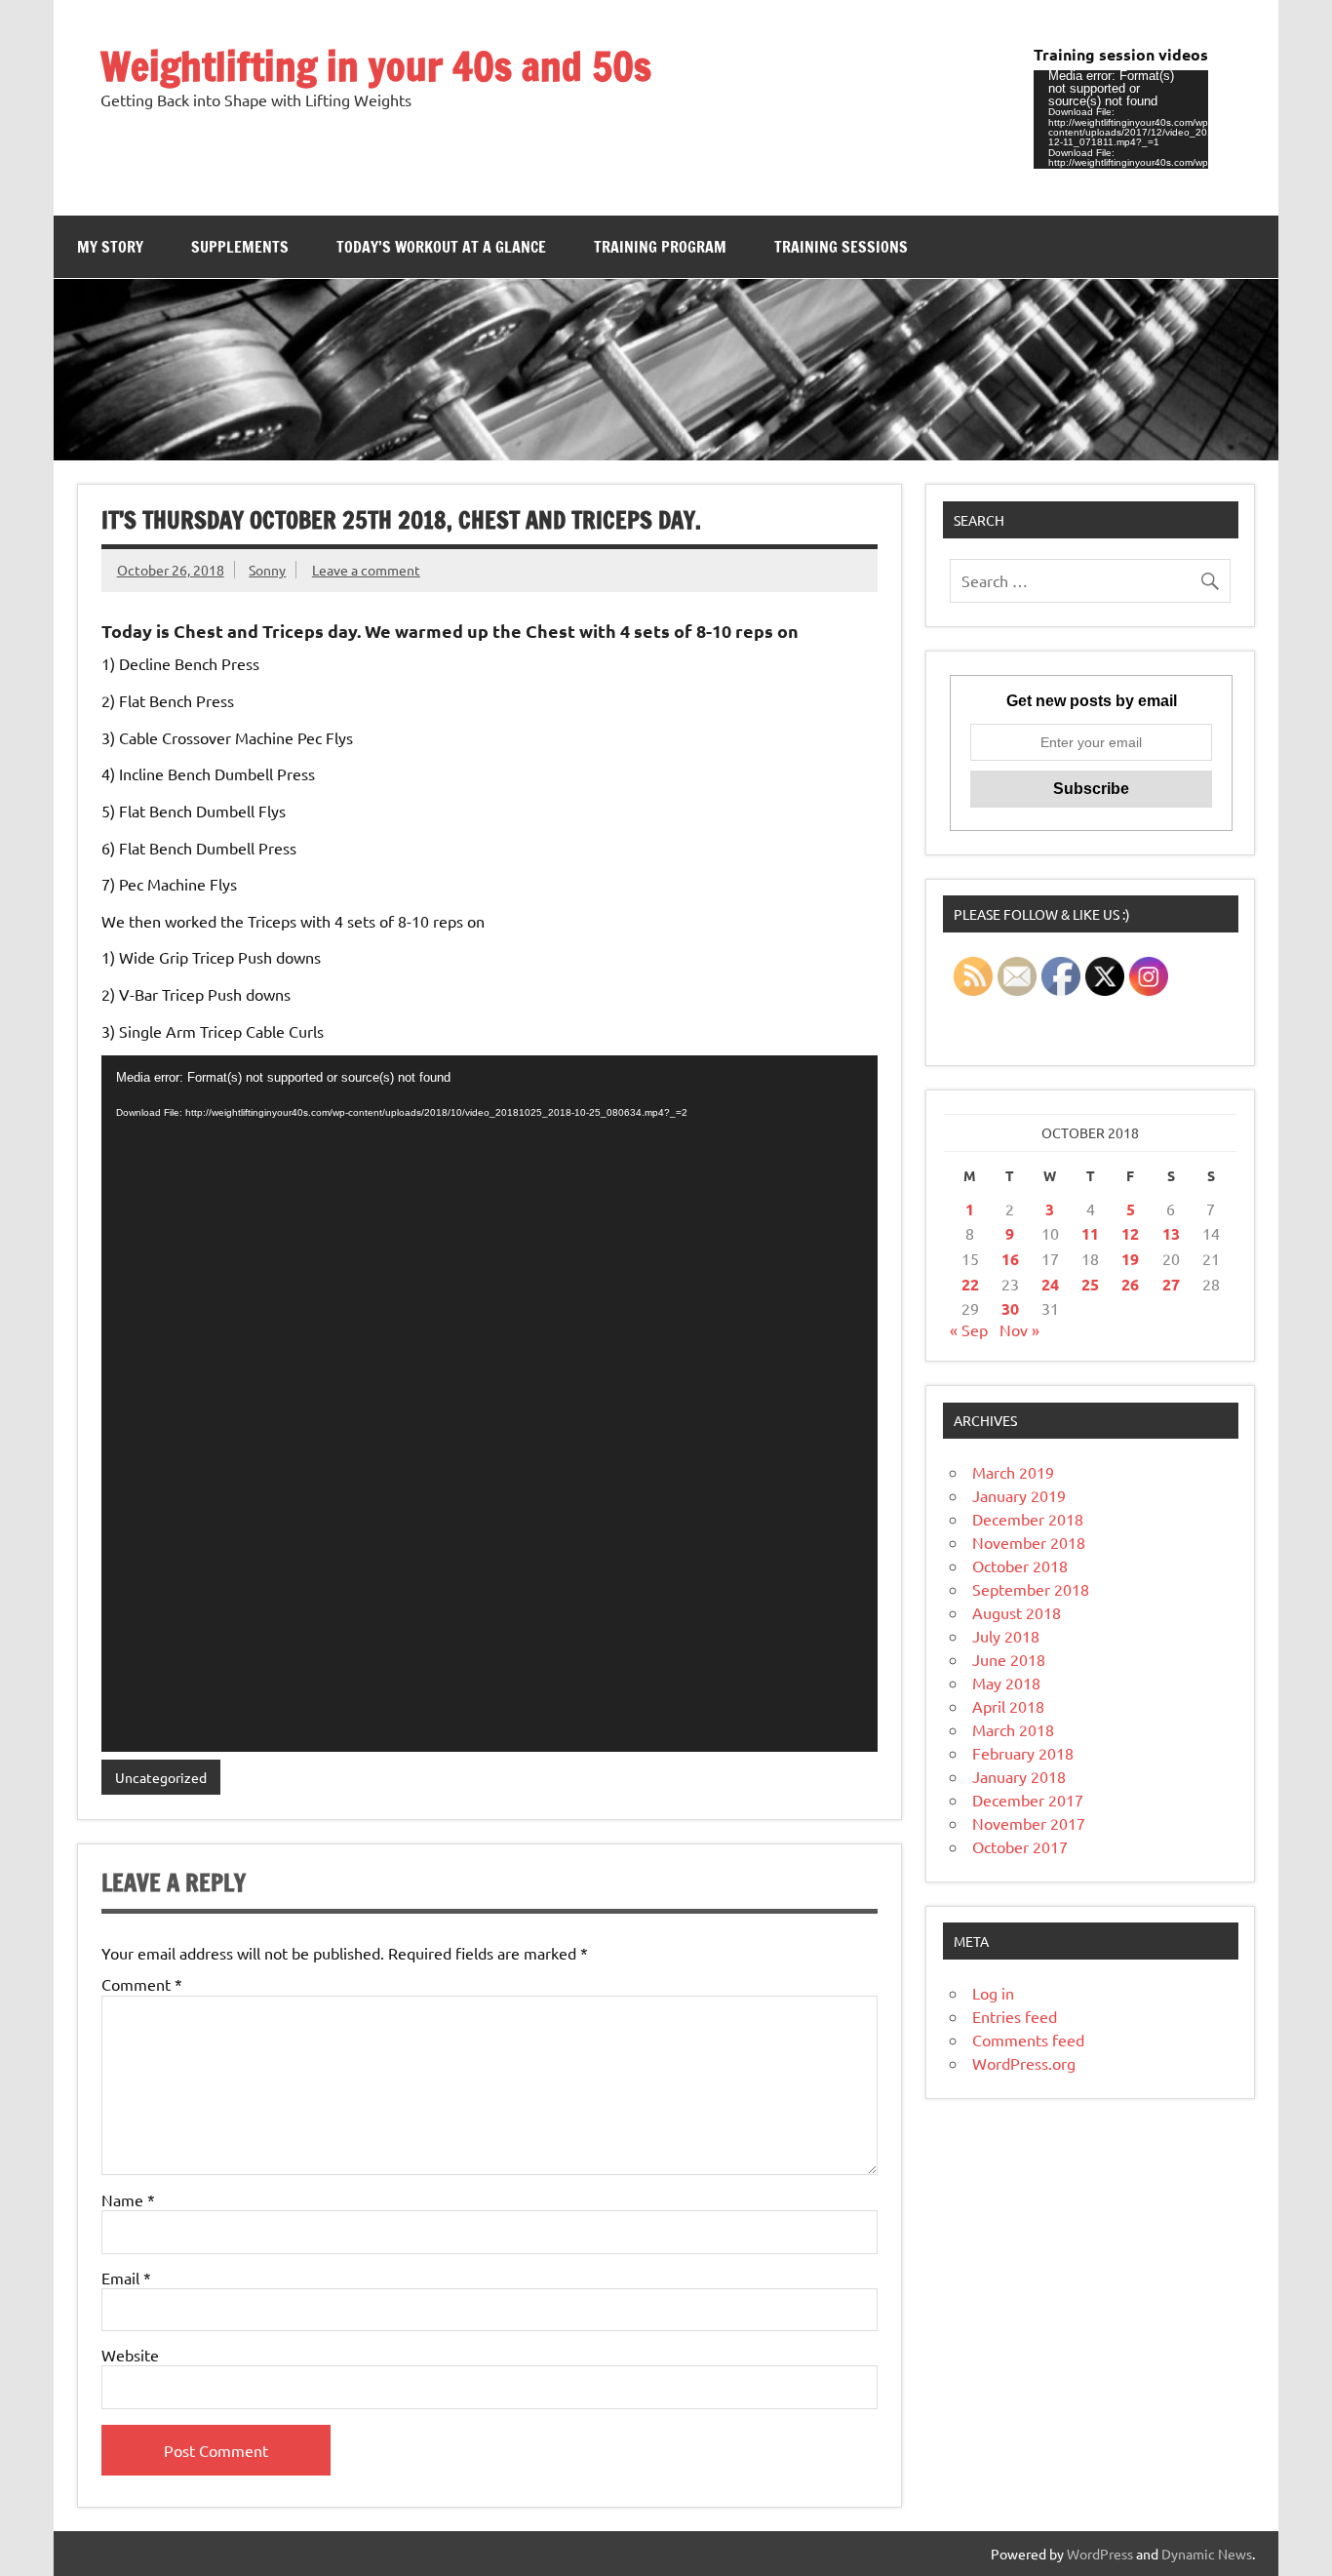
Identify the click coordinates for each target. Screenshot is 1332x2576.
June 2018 (1009, 1659)
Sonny (267, 570)
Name (128, 2200)
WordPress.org (1024, 2063)
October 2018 (1020, 1565)
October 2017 (1020, 1846)
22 (970, 1284)
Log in (993, 1993)
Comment (142, 1984)
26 (1130, 1284)
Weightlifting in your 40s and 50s (376, 66)
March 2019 (1013, 1472)
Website (130, 2355)
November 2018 (1029, 1542)
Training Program (660, 247)
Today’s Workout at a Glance (441, 247)
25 (1090, 1284)
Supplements (240, 247)
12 (1130, 1233)
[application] (1121, 119)
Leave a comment (366, 570)
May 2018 (1006, 1683)
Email (126, 2278)
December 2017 (1028, 1800)
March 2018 (1013, 1729)
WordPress (1100, 2554)
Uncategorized (161, 1777)
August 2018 (1017, 1612)
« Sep (969, 1329)
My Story (110, 247)
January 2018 (1019, 1776)
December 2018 (1028, 1519)
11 (1090, 1233)
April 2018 (1008, 1706)
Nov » (1019, 1329)
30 (1010, 1308)
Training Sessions (841, 247)
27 (1171, 1284)
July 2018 (1006, 1636)
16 (1010, 1259)
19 (1130, 1259)
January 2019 (1019, 1495)
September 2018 (1031, 1589)
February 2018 (1023, 1753)
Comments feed (1028, 2040)
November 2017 (1029, 1823)
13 (1171, 1233)
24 (1050, 1284)
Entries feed (1015, 2016)
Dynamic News (1207, 2554)
